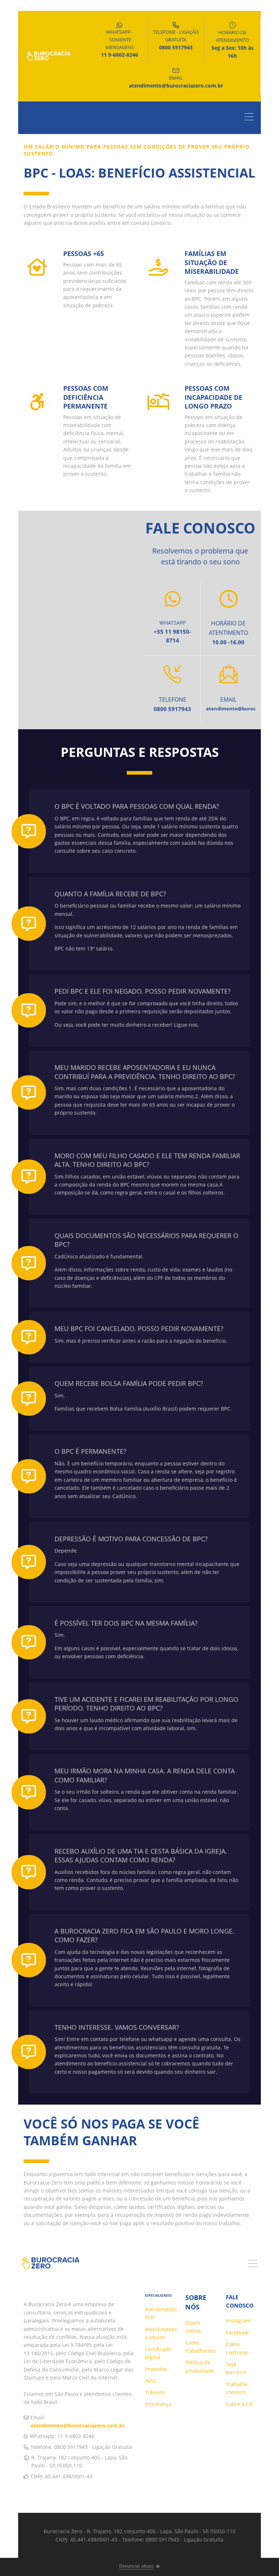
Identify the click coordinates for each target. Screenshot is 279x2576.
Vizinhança (158, 2404)
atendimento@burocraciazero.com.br (78, 2425)
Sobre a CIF (240, 2404)
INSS (151, 2381)
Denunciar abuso (136, 2566)
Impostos (156, 2369)
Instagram (238, 2321)
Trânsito (155, 2392)
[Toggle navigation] (251, 118)
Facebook (237, 2332)
